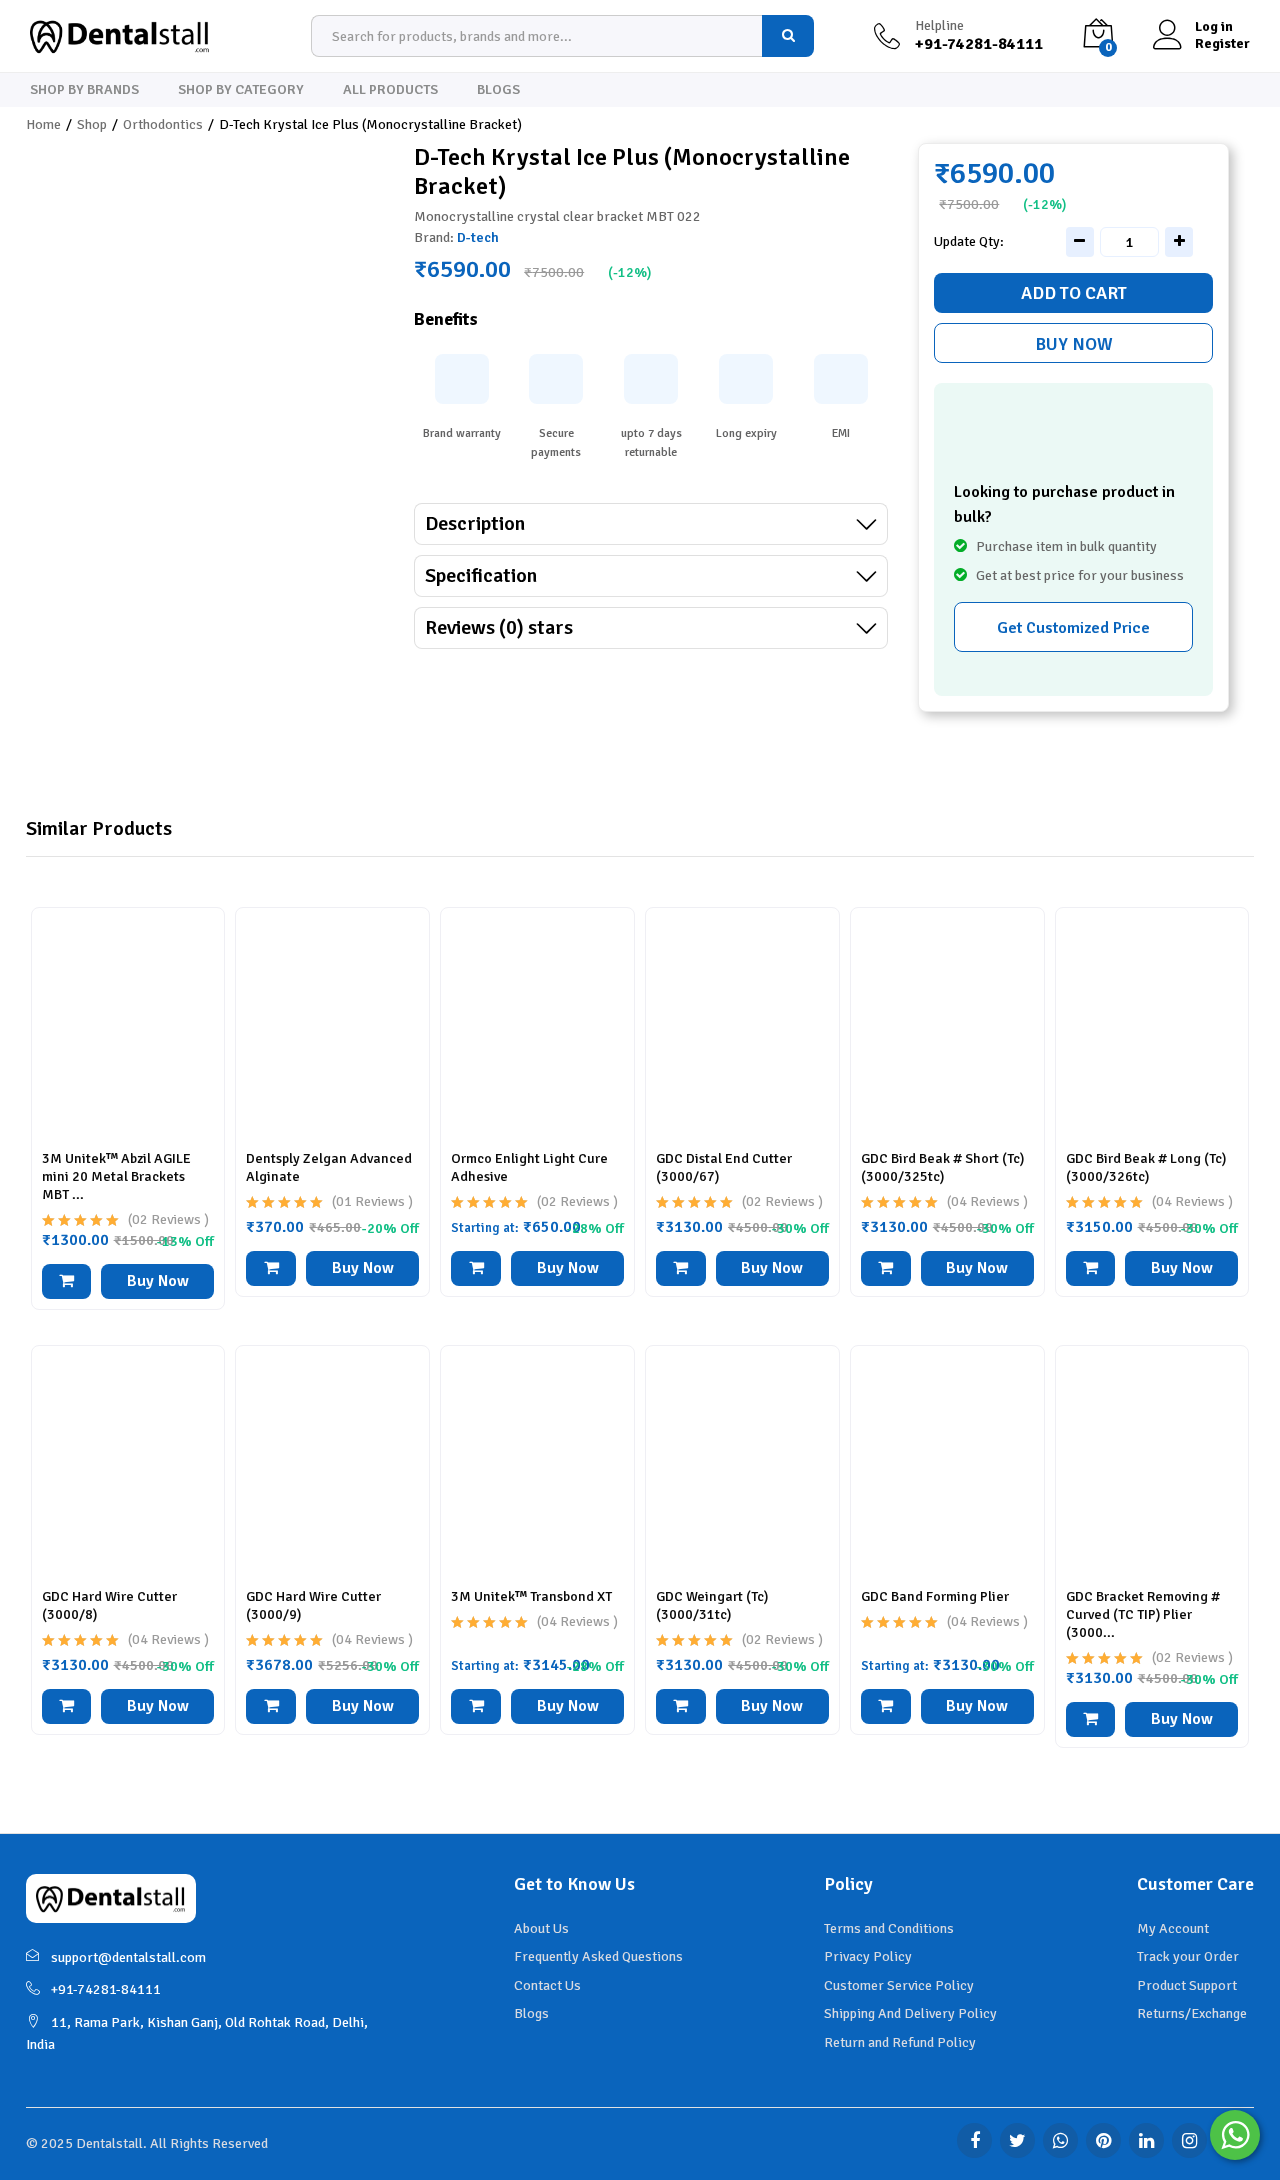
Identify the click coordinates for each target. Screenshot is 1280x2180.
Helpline (939, 26)
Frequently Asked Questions (598, 1956)
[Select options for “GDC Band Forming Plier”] (886, 1706)
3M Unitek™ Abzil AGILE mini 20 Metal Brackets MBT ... (116, 1176)
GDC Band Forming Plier (935, 1596)
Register (1222, 44)
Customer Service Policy (899, 1985)
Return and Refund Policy (900, 2042)
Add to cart (1074, 293)
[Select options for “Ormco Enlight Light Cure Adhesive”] (476, 1268)
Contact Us (547, 1985)
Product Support (1187, 1985)
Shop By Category (241, 90)
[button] (271, 1268)
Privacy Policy (868, 1956)
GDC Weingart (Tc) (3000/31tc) (712, 1605)
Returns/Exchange (1192, 2013)
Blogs (498, 90)
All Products (390, 90)
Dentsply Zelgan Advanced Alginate (329, 1167)
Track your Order (1188, 1956)
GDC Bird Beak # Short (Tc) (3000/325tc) (942, 1167)
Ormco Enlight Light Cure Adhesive (529, 1167)
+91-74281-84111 (106, 1989)
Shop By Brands (84, 90)
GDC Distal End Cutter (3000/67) (724, 1167)
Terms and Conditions (889, 1928)
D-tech (478, 237)
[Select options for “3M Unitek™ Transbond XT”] (476, 1706)
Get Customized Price (1073, 628)
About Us (541, 1928)
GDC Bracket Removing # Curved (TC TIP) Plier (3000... (1143, 1614)
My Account (1173, 1928)
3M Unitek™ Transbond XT (531, 1596)
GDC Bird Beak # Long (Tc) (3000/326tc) (1146, 1167)
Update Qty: (969, 242)
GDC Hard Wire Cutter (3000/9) (313, 1605)
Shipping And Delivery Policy (910, 2013)
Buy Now (1074, 344)
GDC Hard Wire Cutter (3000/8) (109, 1605)
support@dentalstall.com (128, 1957)
